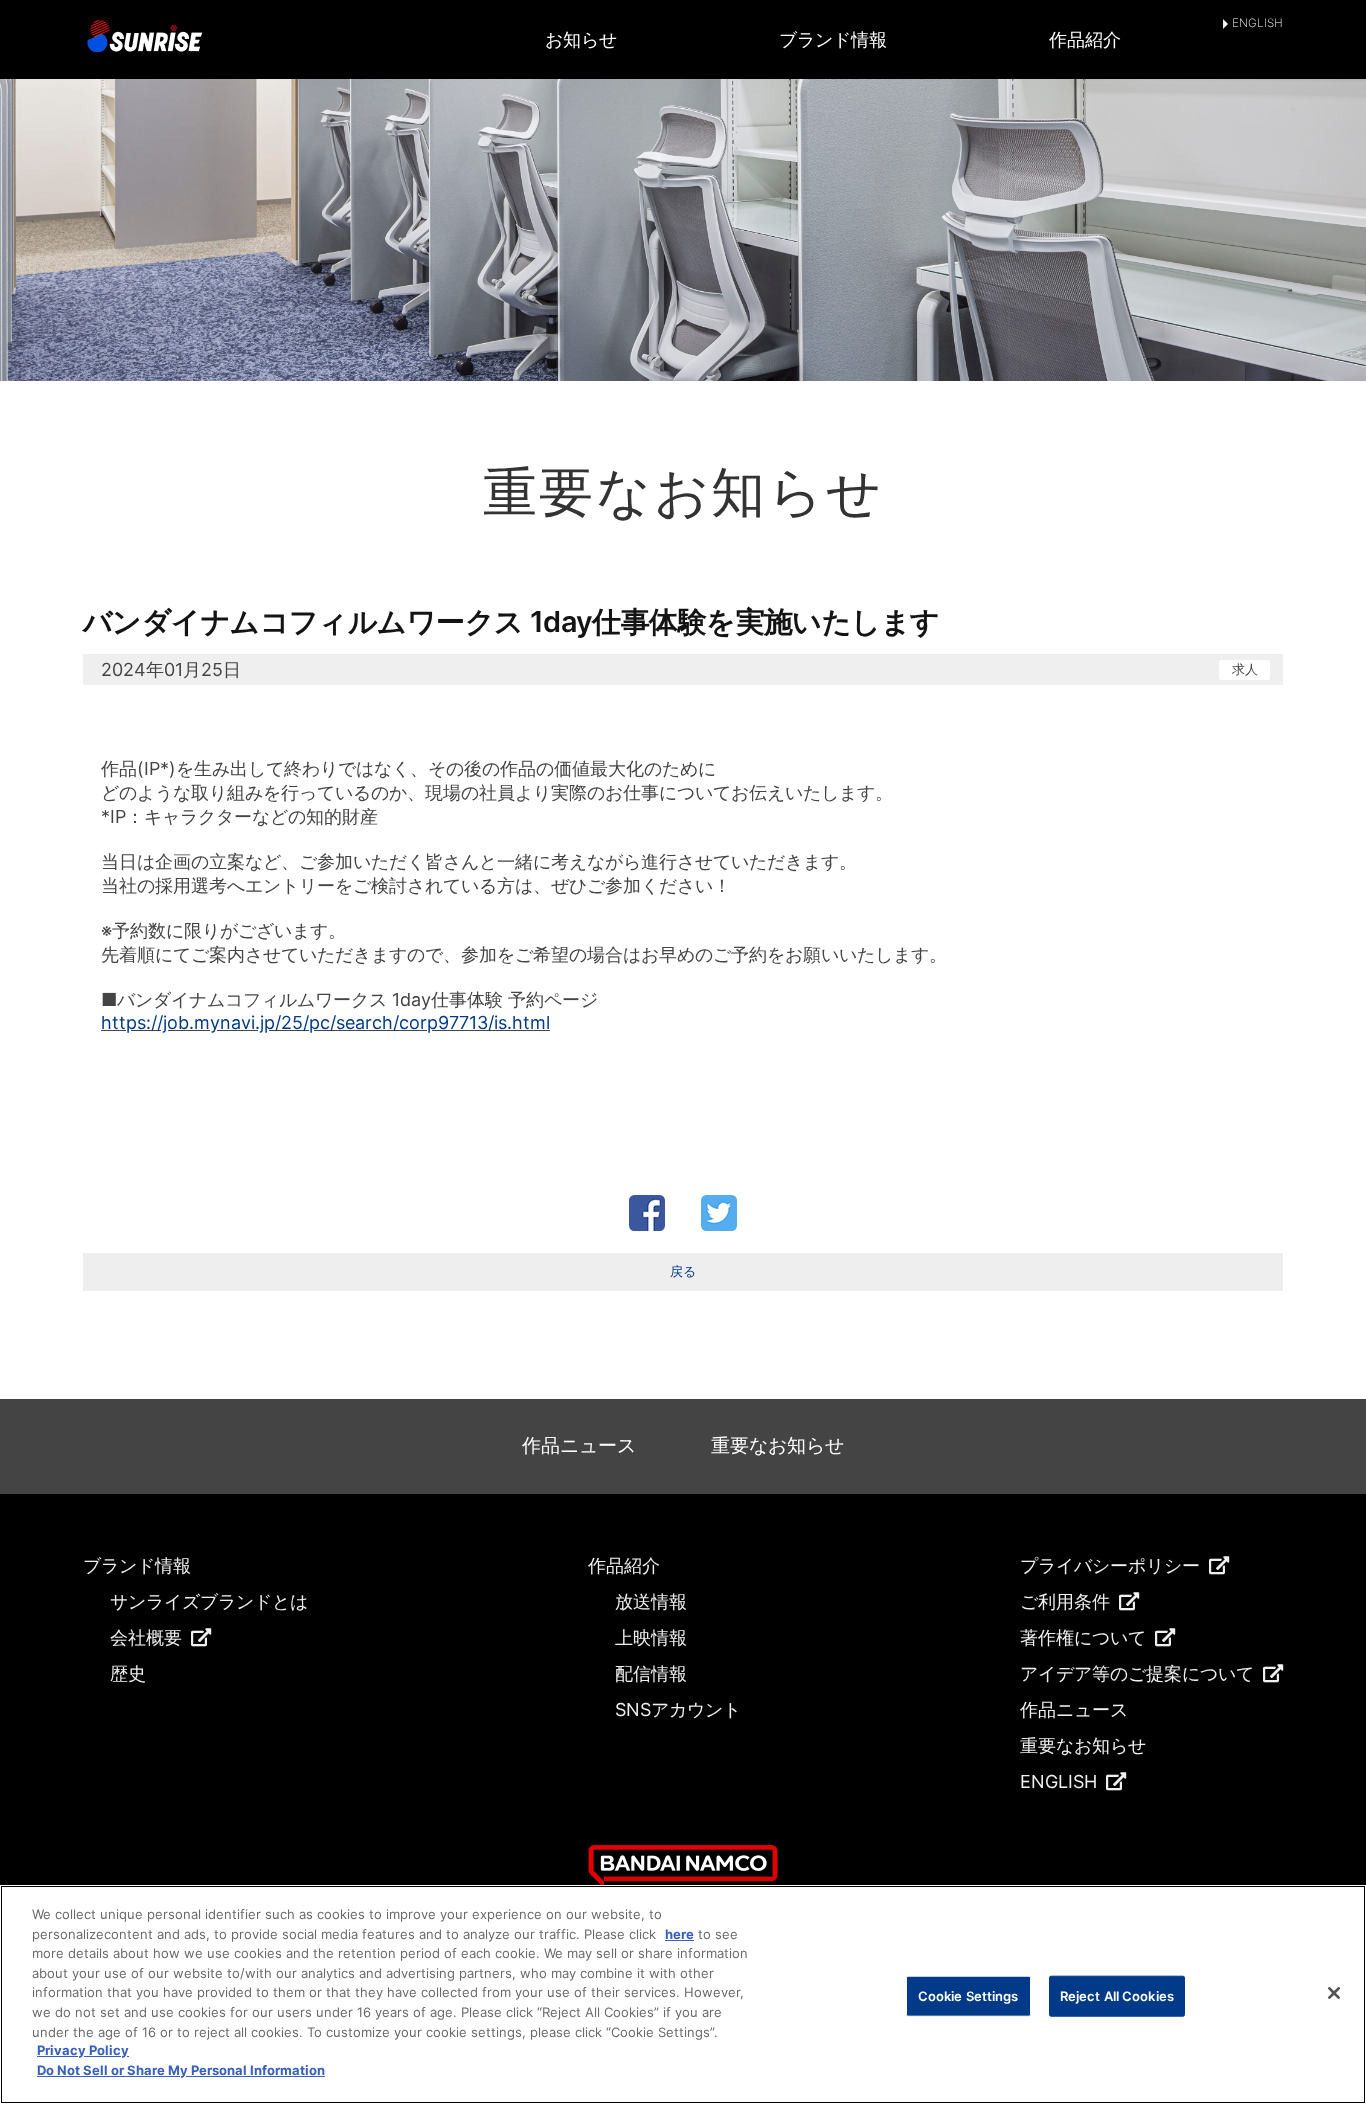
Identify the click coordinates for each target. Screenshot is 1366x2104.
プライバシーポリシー (1110, 1565)
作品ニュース (579, 1445)
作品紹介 (1085, 39)
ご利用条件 (1065, 1601)
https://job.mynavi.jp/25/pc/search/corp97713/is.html (325, 1022)
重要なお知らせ (777, 1445)
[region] (683, 1994)
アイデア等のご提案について (1137, 1673)
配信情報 (651, 1673)
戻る (683, 1271)
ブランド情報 (833, 39)
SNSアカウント (678, 1709)
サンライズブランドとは (209, 1601)
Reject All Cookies (1117, 1995)
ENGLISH (1257, 24)
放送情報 (651, 1601)
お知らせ (581, 39)
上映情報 (651, 1637)
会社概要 (146, 1637)
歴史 (128, 1673)
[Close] (1334, 1993)
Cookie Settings (968, 1995)
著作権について (1083, 1637)
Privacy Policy (83, 2051)
